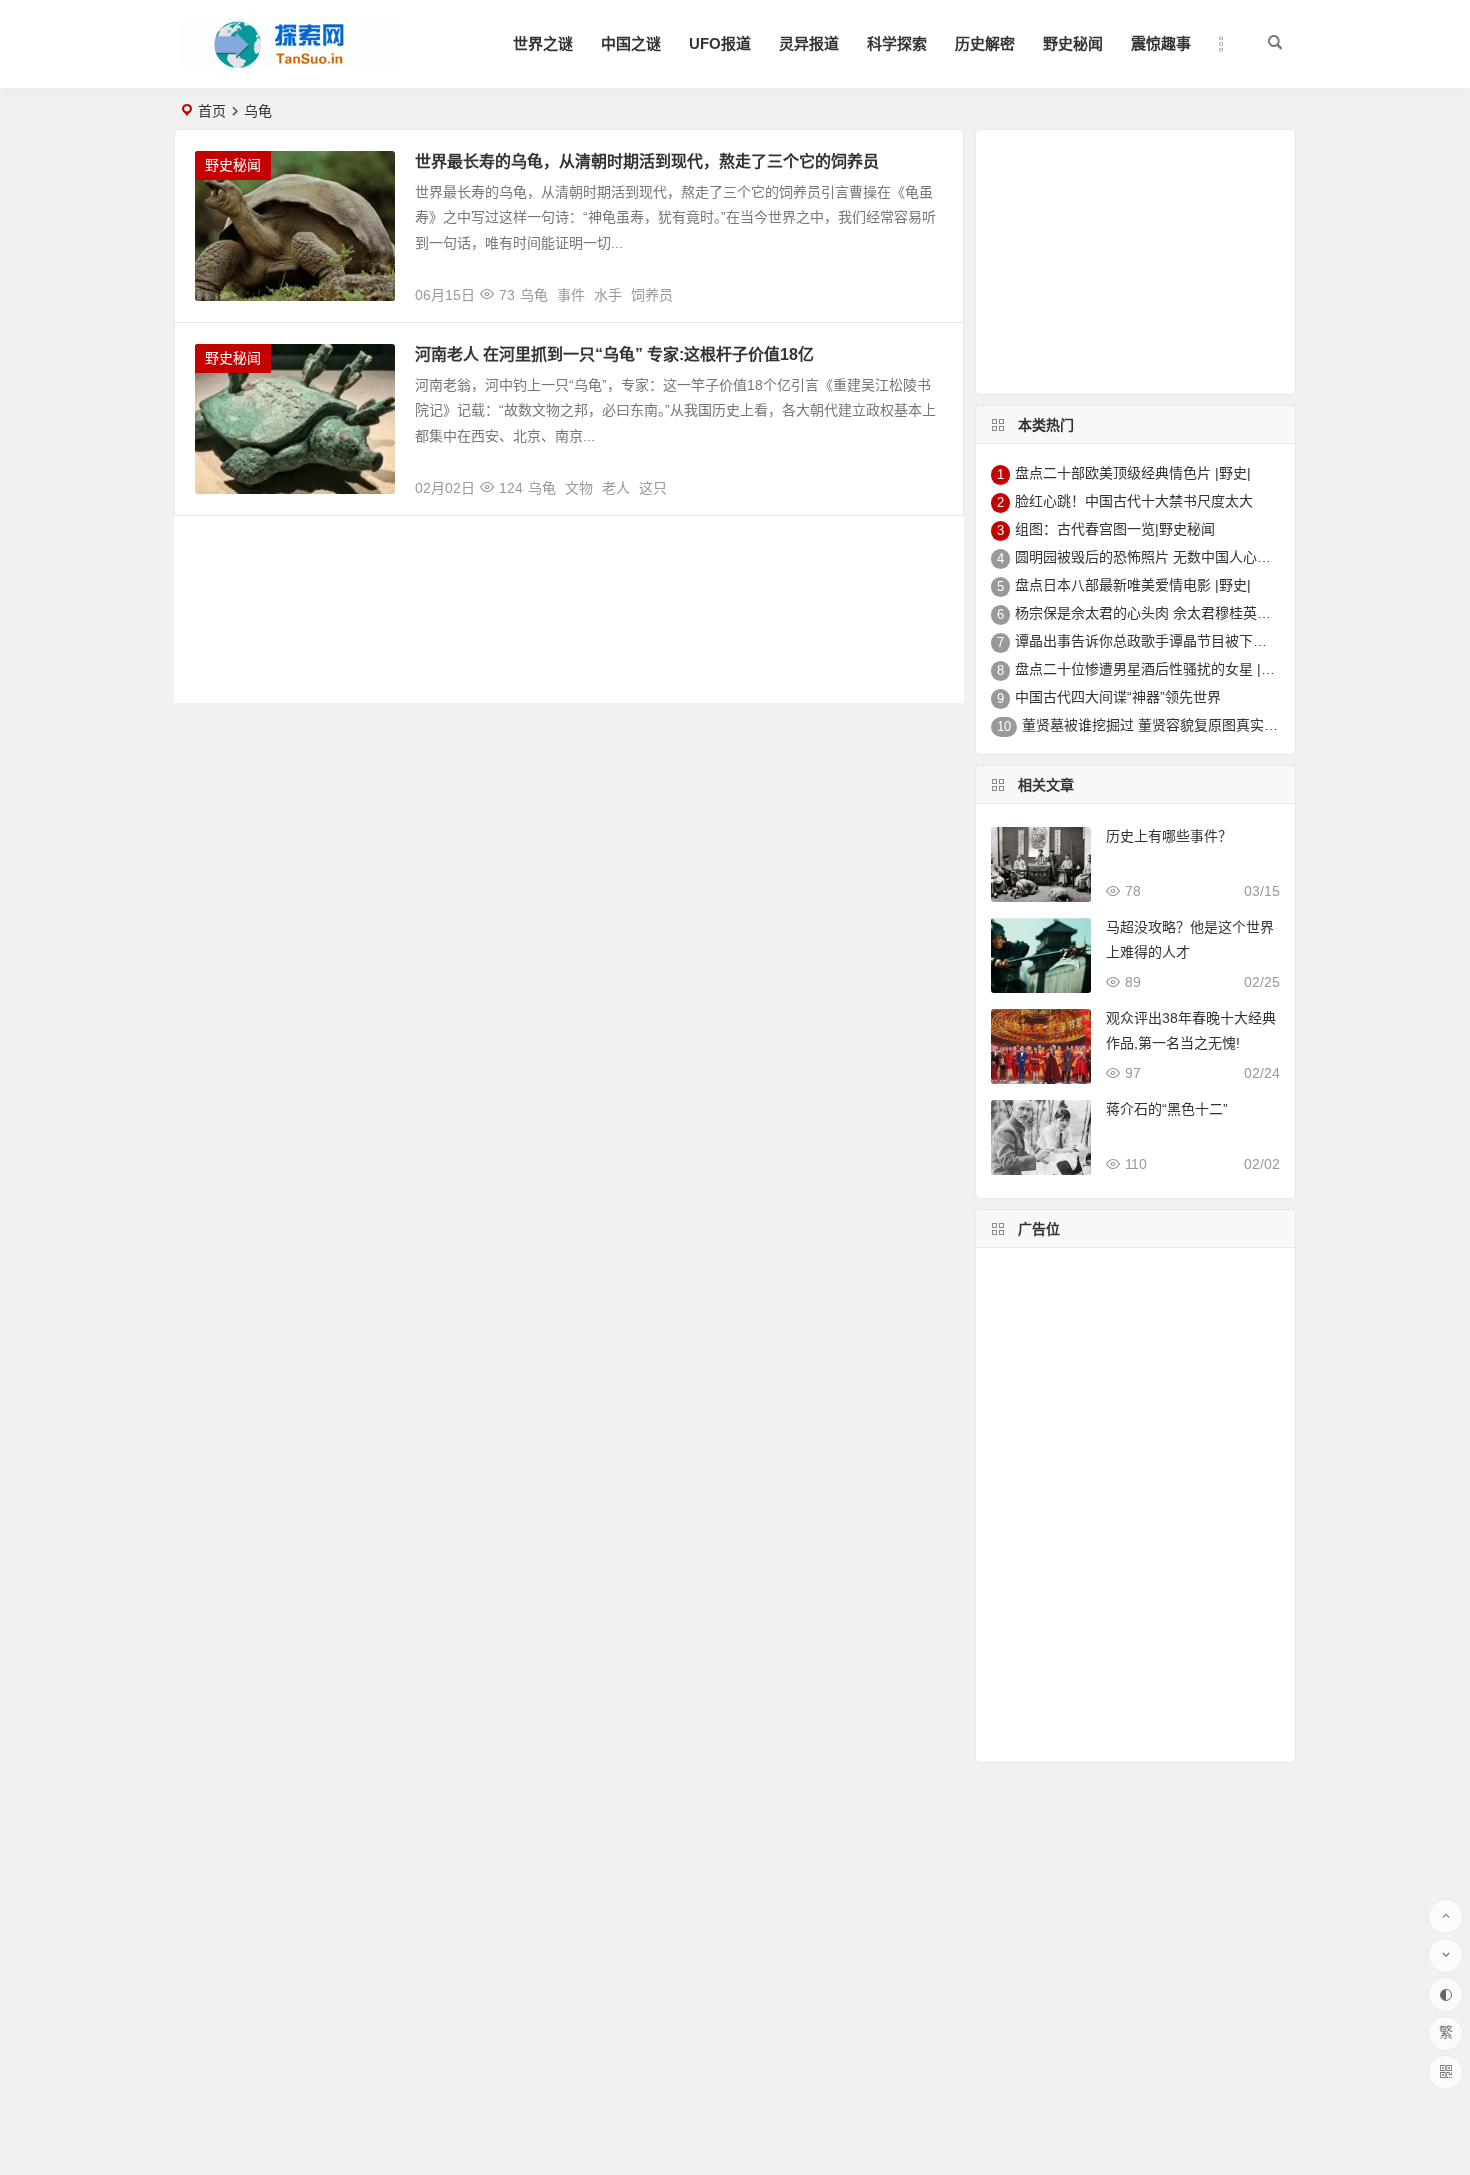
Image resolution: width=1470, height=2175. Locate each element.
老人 (616, 488)
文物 (579, 488)
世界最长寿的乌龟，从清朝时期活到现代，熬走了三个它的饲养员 (647, 161)
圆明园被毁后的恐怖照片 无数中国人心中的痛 (1157, 557)
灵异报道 (809, 43)
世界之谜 (543, 43)
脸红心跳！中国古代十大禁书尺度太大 (1134, 501)
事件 (571, 295)
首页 (212, 111)
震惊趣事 (1161, 43)
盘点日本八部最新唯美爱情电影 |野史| (1133, 585)
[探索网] (289, 60)
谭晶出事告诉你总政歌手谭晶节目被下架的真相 (1162, 641)
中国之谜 (631, 43)
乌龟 (534, 295)
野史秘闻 (1073, 43)
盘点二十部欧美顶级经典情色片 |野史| (1133, 473)
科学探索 (897, 43)
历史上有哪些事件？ (1169, 836)
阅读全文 (924, 287)
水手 (608, 295)
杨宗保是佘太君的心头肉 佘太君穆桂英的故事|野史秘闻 (1187, 613)
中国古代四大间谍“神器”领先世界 (1118, 697)
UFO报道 (720, 43)
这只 (653, 488)
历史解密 (985, 43)
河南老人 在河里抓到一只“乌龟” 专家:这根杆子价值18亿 (614, 354)
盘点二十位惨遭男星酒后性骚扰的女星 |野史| (1154, 669)
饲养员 (652, 295)
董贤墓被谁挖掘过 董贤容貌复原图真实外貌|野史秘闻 (1187, 725)
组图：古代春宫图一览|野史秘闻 (1115, 529)
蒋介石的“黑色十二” (1167, 1109)
